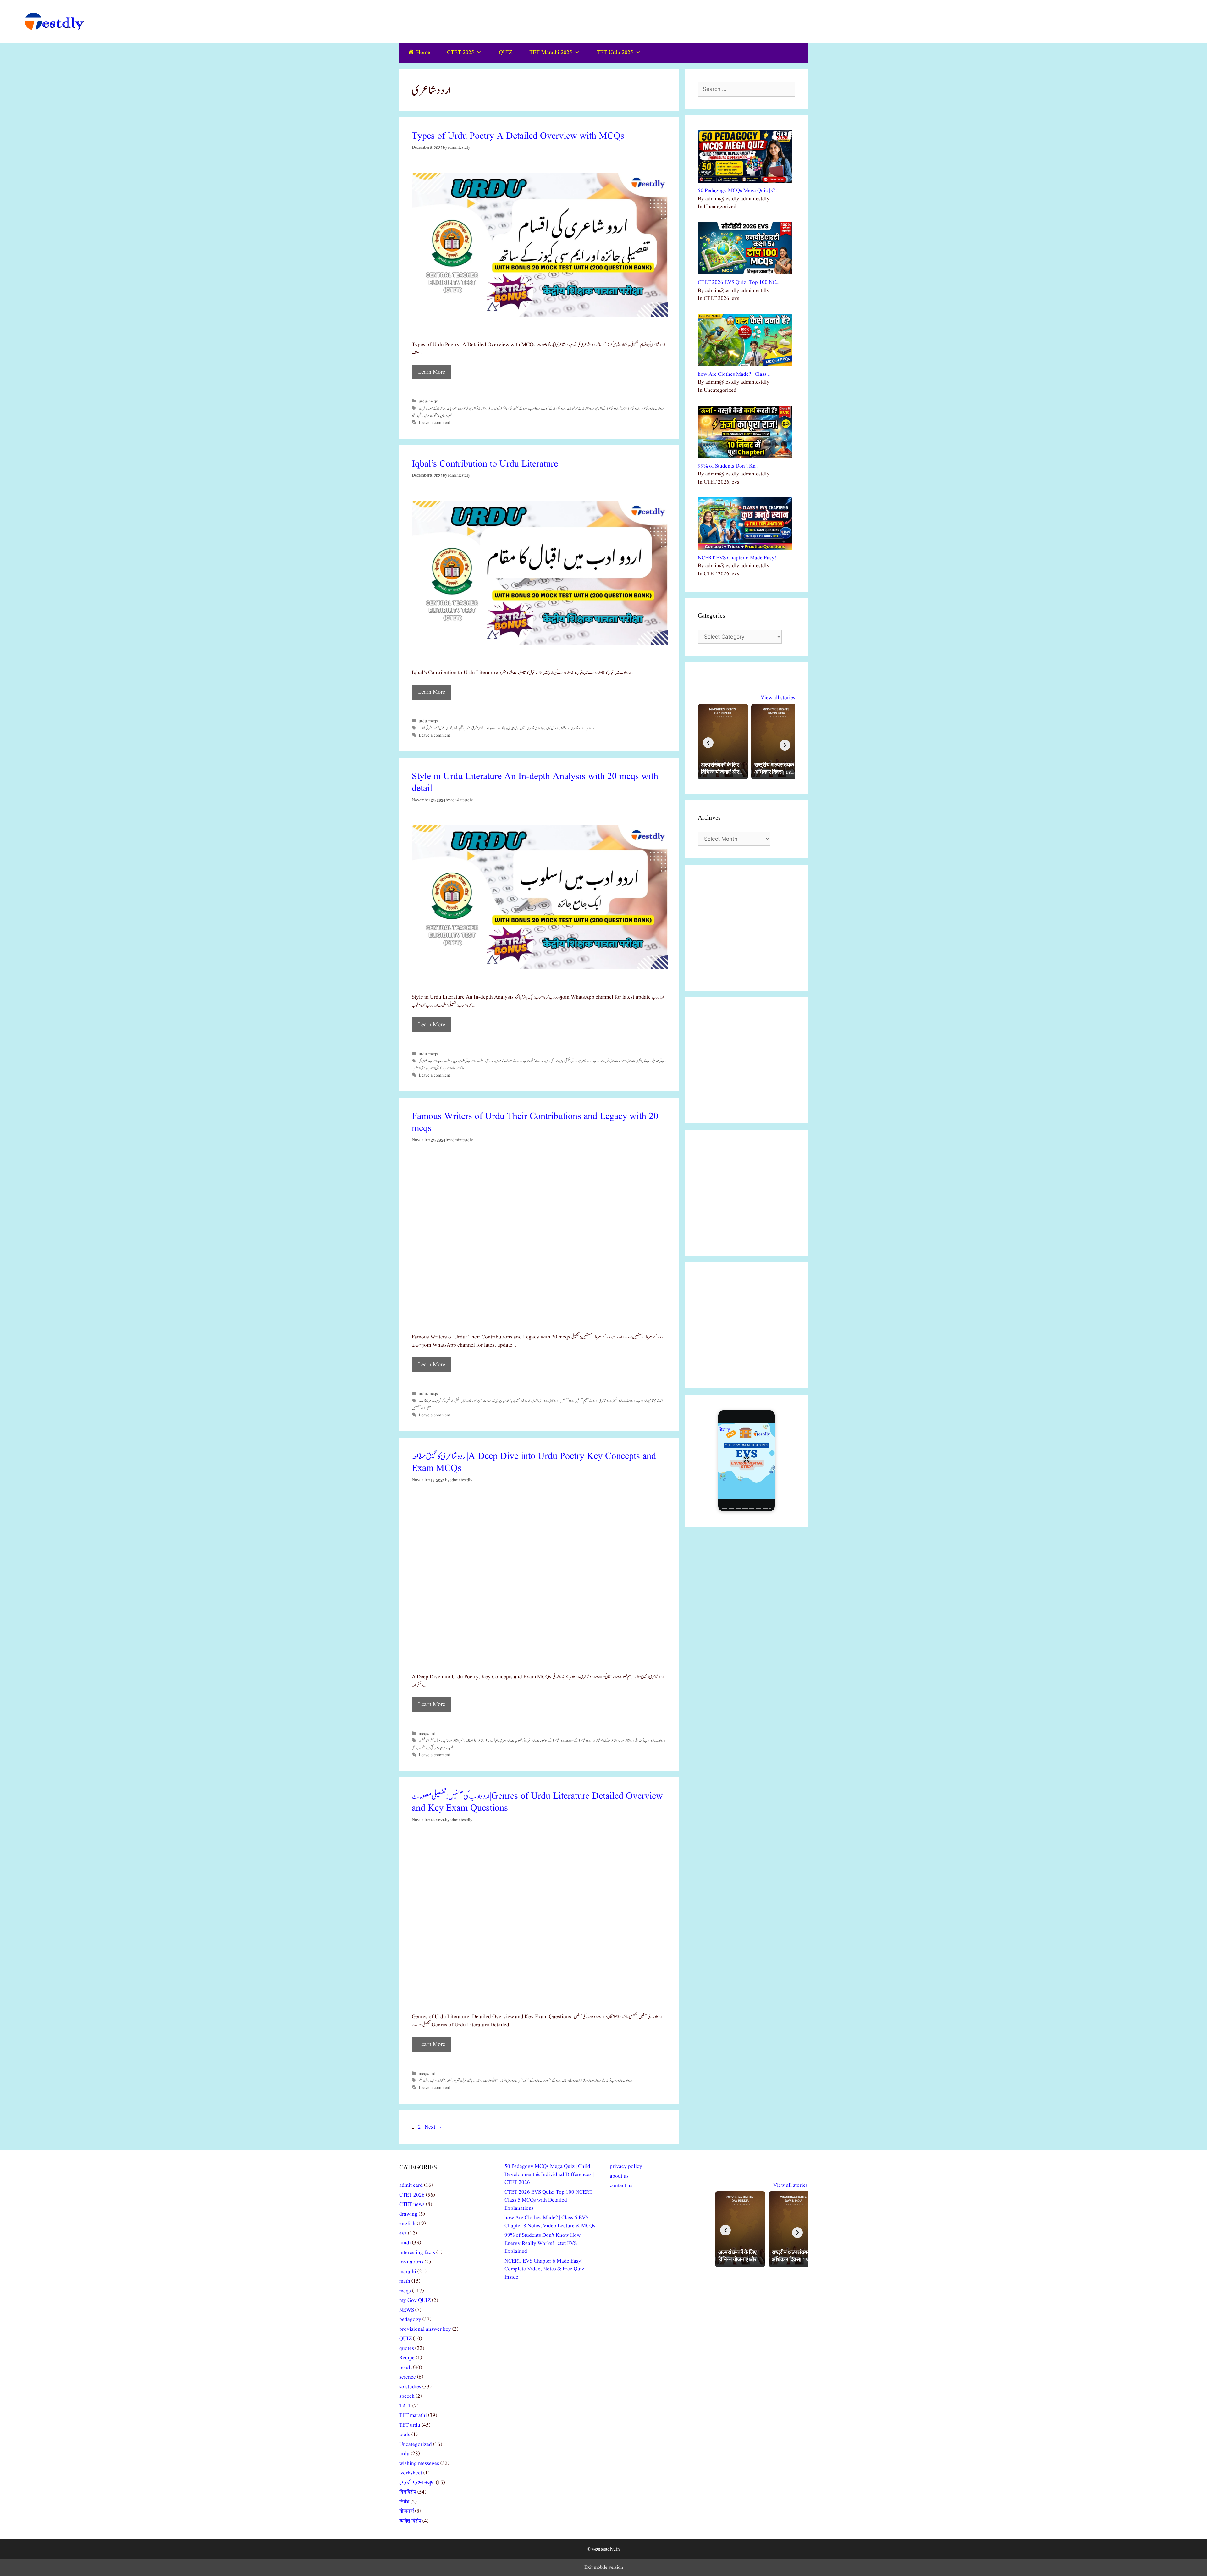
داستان (479, 2080)
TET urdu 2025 (615, 53)
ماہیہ (442, 415)
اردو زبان (596, 2080)
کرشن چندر (438, 1401)
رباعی (491, 408)
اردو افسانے (629, 1401)
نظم (420, 415)
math (405, 2281)
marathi (408, 2272)
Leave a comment (434, 423)
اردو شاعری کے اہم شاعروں (606, 1741)
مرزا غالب (426, 1401)
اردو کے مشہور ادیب (533, 1061)
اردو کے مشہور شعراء (527, 2080)
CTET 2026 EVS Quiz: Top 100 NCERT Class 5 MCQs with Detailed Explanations (548, 2200)
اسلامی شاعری (534, 728)
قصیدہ (449, 415)
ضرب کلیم (464, 728)
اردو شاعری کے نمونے (554, 408)
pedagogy (410, 2320)
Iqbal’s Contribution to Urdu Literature (485, 464)
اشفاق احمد (533, 1401)
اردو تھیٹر (617, 1401)
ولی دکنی (416, 1748)
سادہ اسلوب (449, 1068)
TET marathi (413, 2415)
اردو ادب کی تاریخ (645, 1741)
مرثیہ (427, 415)
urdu (423, 401)
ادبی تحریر (609, 1061)
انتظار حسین (520, 1401)
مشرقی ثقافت (425, 728)
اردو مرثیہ (504, 1741)
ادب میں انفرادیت (642, 1061)
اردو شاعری (647, 408)
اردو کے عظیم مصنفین (586, 1401)
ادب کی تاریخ (660, 1061)
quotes (407, 2349)
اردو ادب (659, 408)
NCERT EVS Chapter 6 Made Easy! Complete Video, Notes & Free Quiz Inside (544, 2269)
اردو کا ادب (535, 408)
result (405, 2368)
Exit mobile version (604, 2568)
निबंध (404, 2502)
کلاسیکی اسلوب (434, 1068)
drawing (408, 2214)
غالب (445, 1741)
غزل (423, 408)
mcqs (433, 401)
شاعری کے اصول (436, 408)
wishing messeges (419, 2464)
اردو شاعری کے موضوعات (581, 408)
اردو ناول (553, 1401)
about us (619, 2176)
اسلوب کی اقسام (467, 1061)
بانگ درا (501, 728)
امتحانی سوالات (491, 2080)
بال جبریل (513, 728)
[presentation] (708, 743)
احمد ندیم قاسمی (655, 1401)
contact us (621, 2186)
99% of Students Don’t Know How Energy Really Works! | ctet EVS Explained (543, 2243)
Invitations (411, 2262)
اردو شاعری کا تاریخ (629, 408)
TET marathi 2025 (551, 53)
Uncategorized (416, 2444)
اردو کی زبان (551, 1061)
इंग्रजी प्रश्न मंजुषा (417, 2483)
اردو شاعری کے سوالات (578, 1741)
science (408, 2377)
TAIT (405, 2406)
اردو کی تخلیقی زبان (568, 1061)
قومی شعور (439, 728)
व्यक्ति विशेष (410, 2521)
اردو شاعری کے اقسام (607, 408)
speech (407, 2396)
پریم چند (497, 1401)
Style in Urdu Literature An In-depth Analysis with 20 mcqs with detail (535, 783)
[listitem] (723, 742)
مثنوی (435, 415)
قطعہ (449, 2080)
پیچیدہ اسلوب (450, 1061)
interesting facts (417, 2253)
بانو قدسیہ (507, 1401)
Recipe (407, 2358)
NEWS (407, 2310)
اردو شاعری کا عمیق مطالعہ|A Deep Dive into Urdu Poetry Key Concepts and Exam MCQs (534, 1462)
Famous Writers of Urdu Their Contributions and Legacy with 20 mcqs (535, 1122)
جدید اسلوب (435, 1061)
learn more (432, 372)
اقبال (523, 728)
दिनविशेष (408, 2492)
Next (433, 2127)
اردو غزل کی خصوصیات (523, 1741)
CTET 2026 (412, 2195)
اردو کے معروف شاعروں (508, 1061)
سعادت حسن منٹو (482, 1401)
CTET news (412, 2205)
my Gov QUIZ (415, 2300)
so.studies (410, 2387)
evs (403, 2233)
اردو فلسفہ (564, 728)
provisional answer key (425, 2329)
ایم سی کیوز (500, 408)
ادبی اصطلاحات (623, 1061)
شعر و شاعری (457, 1741)
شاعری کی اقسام (478, 408)
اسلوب (480, 1061)
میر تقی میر (432, 1748)
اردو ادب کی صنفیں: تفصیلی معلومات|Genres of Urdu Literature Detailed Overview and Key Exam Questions (537, 1802)
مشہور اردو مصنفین (422, 1408)
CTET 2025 (460, 53)
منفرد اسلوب (419, 1068)
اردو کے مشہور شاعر (517, 408)
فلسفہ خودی (452, 728)
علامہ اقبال (466, 1401)
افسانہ (503, 2080)
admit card (411, 2185)
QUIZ (506, 53)
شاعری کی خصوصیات (457, 408)
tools (405, 2435)
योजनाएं (406, 2511)
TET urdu (410, 2425)
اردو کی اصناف (569, 2080)
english (407, 2224)
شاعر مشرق (477, 728)
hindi (405, 2243)
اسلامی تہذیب (551, 728)
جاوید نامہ (490, 728)
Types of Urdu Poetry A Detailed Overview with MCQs (518, 136)
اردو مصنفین (566, 1401)
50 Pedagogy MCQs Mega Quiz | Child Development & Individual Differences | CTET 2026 (549, 2174)
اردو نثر (490, 1061)
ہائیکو (414, 415)
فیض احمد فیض (452, 1401)
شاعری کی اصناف (474, 1741)
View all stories (778, 698)
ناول (427, 2080)
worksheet (411, 2473)
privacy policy (626, 2166)
